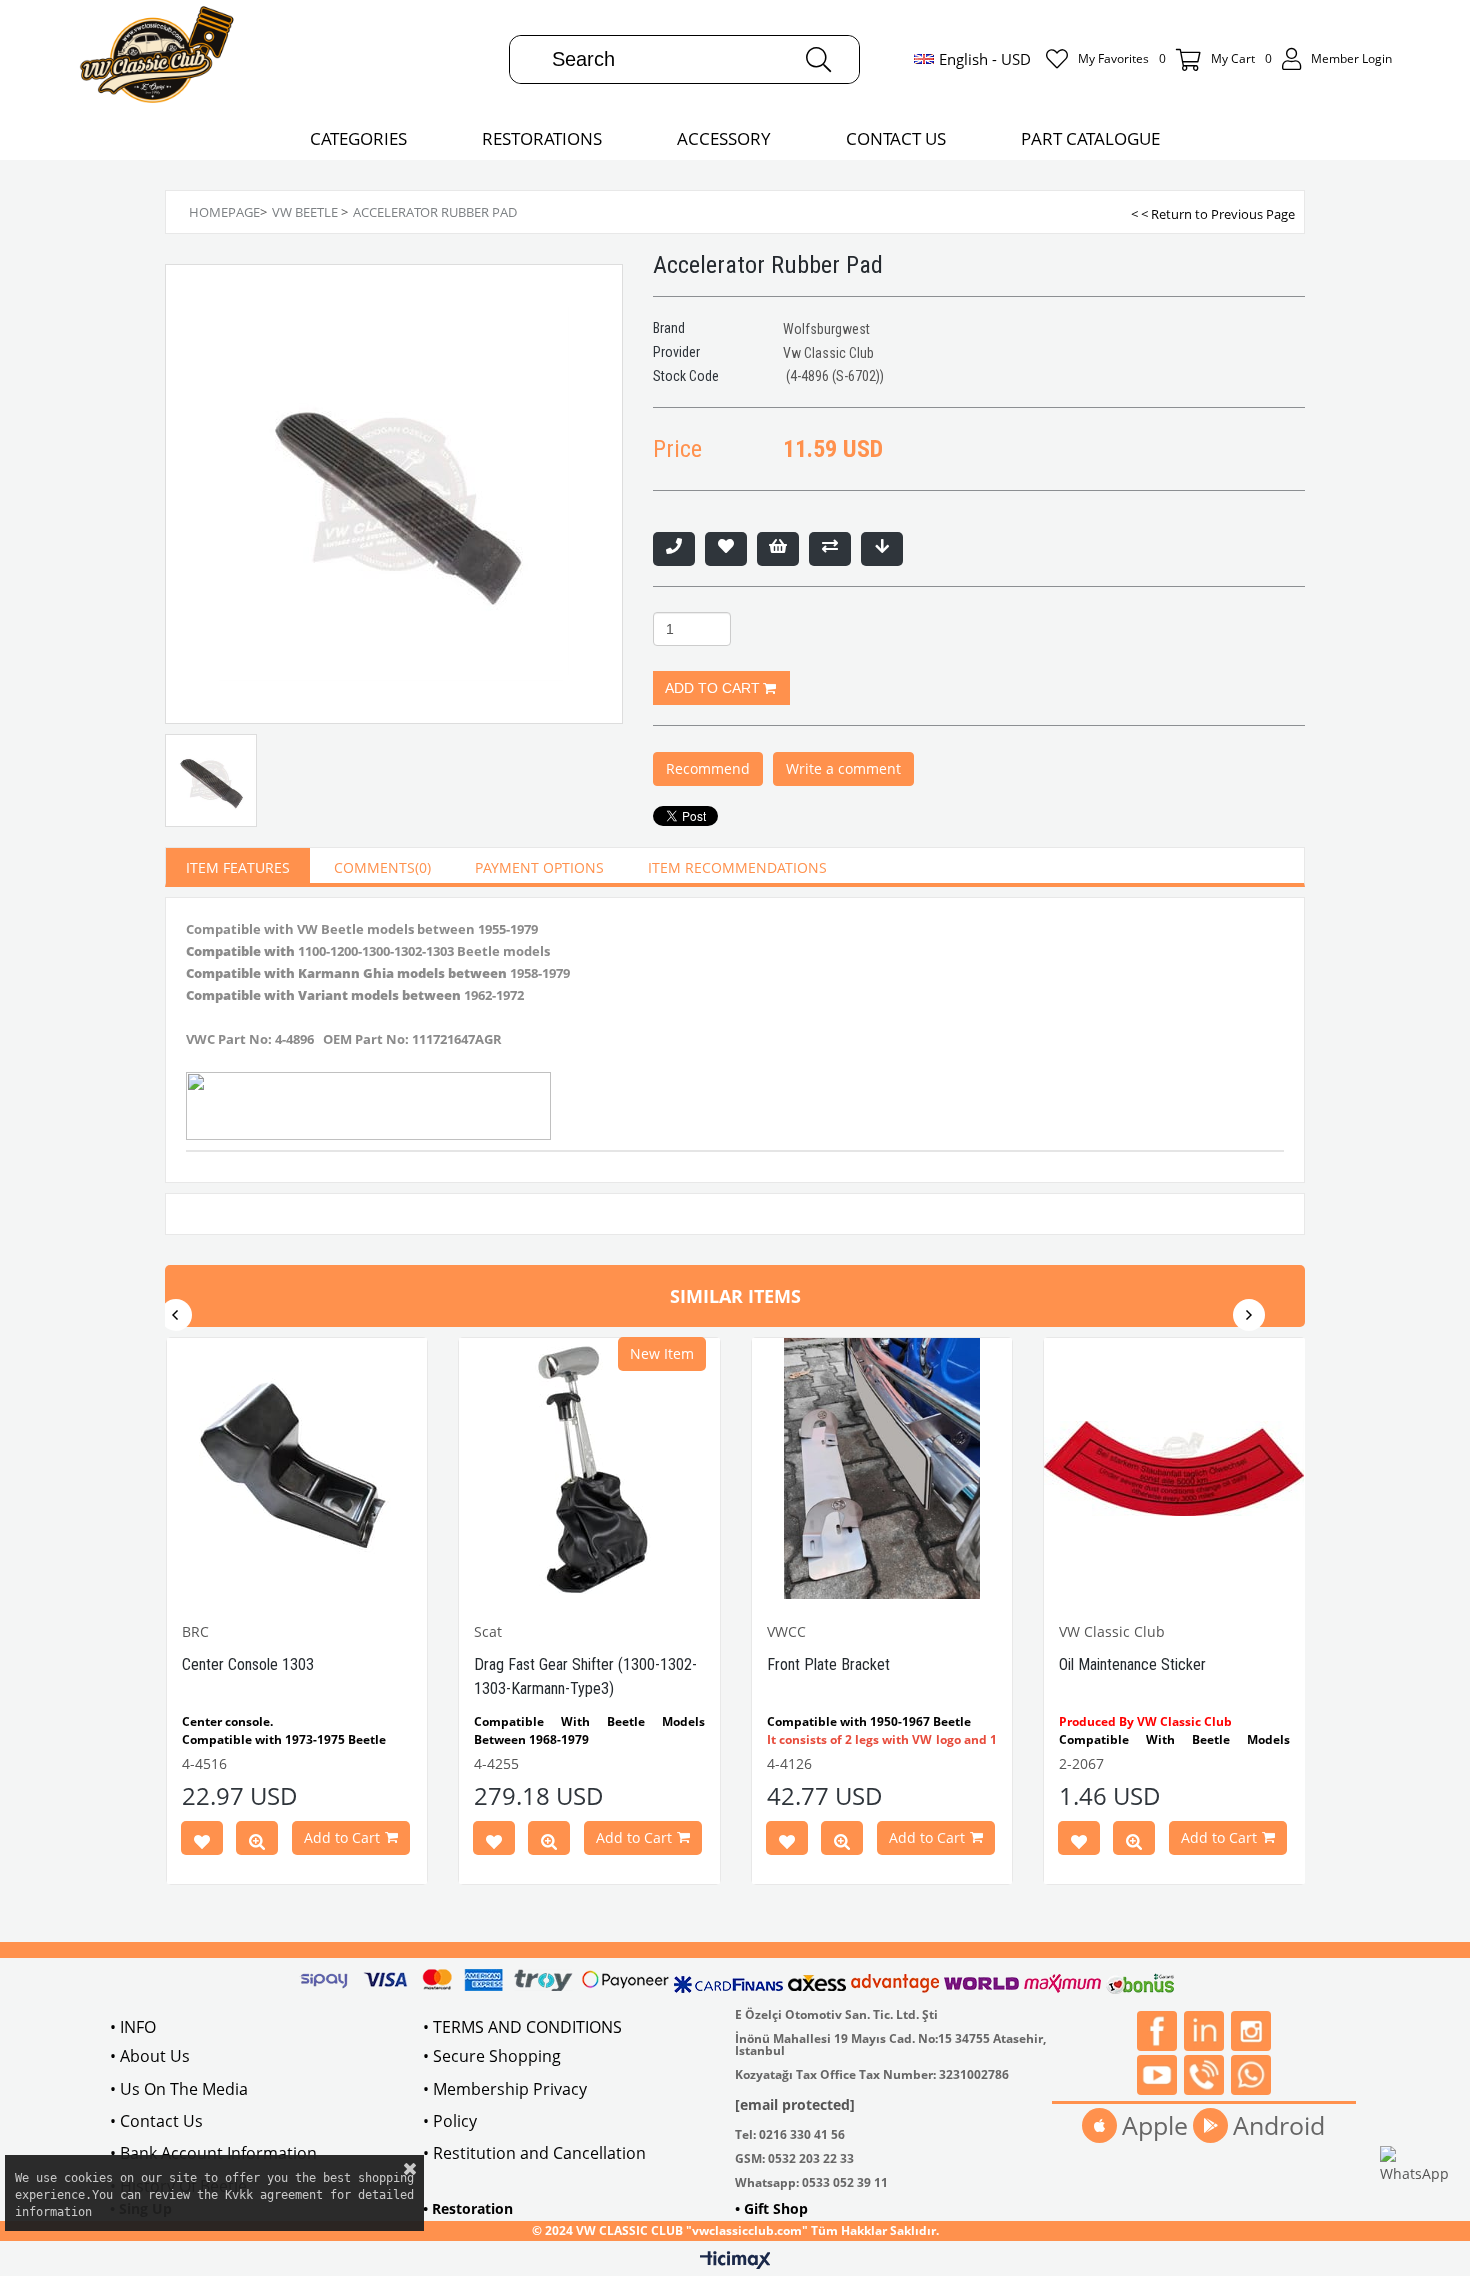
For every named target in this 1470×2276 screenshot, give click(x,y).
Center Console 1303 (248, 1664)
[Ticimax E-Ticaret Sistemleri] (735, 2261)
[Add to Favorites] (726, 549)
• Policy (450, 2121)
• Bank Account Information (213, 2153)
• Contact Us (156, 2121)
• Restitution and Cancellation (534, 2153)
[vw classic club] (157, 59)
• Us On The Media (179, 2089)
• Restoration (468, 2208)
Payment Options (539, 867)
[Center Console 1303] (297, 1468)
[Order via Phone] (674, 549)
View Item (257, 1842)
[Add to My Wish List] (778, 549)
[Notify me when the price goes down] (882, 549)
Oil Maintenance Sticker (1132, 1664)
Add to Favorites (202, 1842)
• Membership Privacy (505, 2089)
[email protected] (795, 2104)
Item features (238, 867)
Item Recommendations (737, 867)
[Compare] (830, 549)
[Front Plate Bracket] (882, 1468)
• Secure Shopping (492, 2056)
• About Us (150, 2056)
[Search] (818, 59)
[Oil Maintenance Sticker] (1174, 1468)
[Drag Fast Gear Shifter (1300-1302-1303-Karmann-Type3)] (589, 1468)
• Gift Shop (771, 2208)
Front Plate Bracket (828, 1664)
